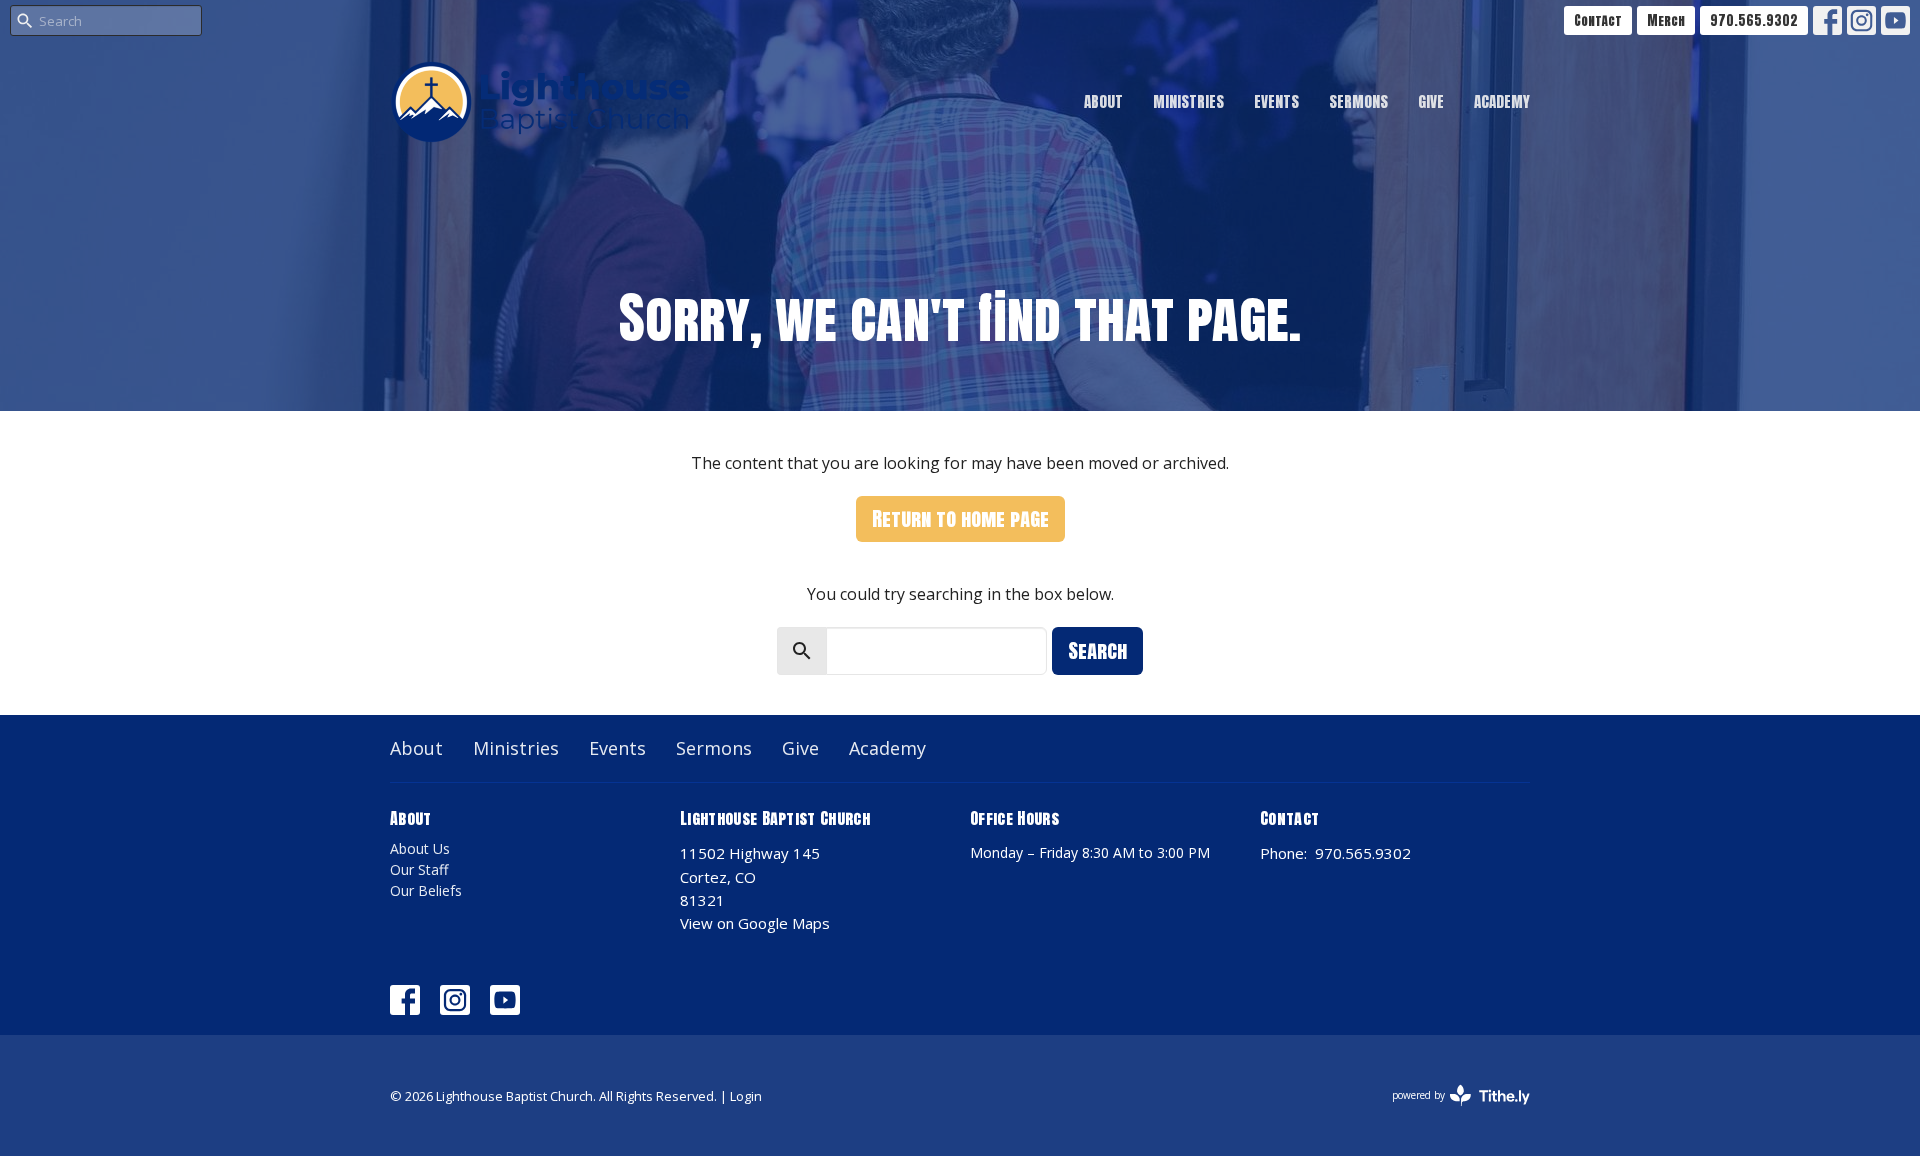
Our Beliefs (426, 890)
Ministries (1188, 101)
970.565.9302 (1754, 20)
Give (1431, 101)
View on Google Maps (755, 923)
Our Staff (419, 869)
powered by (1450, 1112)
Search (1097, 650)
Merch (1666, 20)
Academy (1502, 101)
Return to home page (960, 518)
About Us (420, 848)
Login (746, 1096)
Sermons (1358, 101)
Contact (1598, 20)
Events (1276, 101)
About (1103, 101)
